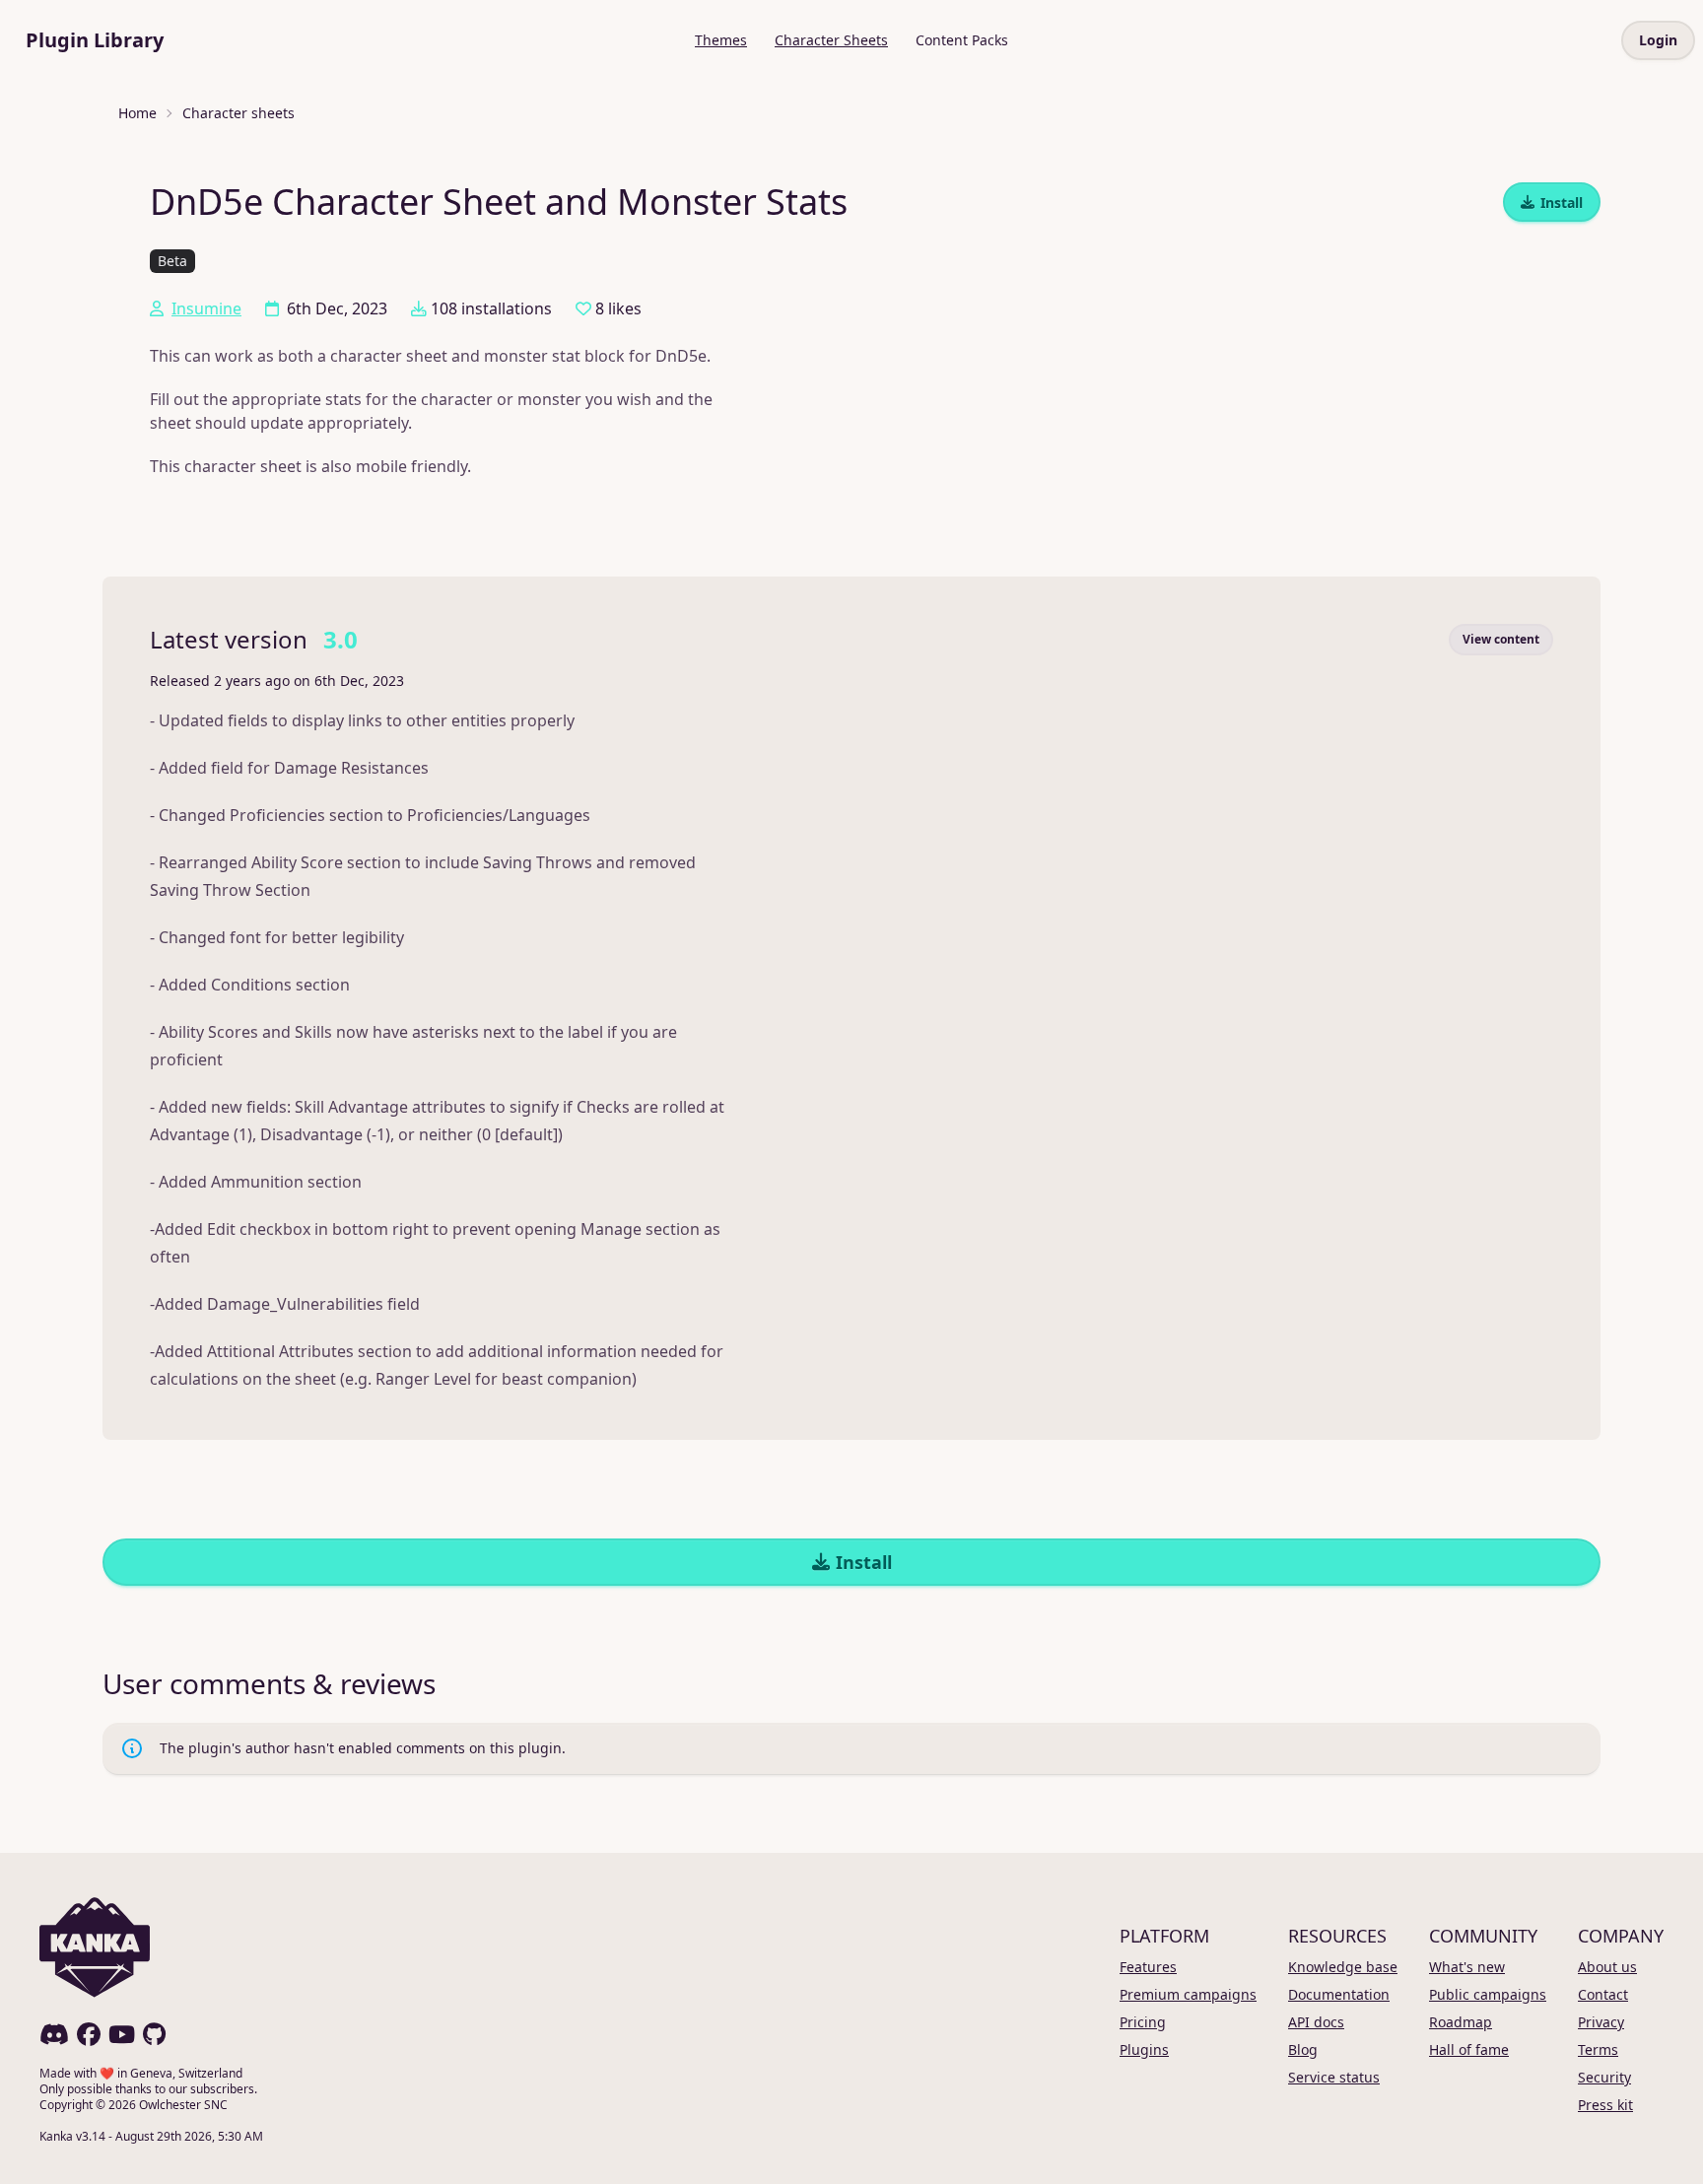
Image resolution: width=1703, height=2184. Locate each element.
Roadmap (1461, 2022)
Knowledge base (1343, 1967)
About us (1607, 1967)
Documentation (1339, 1994)
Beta (172, 261)
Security (1604, 2077)
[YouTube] (122, 2034)
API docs (1316, 2022)
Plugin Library (95, 40)
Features (1148, 1967)
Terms (1598, 2049)
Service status (1334, 2077)
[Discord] (54, 2034)
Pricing (1143, 2022)
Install (1562, 203)
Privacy (1601, 2022)
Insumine (206, 308)
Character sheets (238, 113)
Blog (1303, 2049)
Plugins (1144, 2049)
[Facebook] (89, 2034)
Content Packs (962, 40)
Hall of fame (1469, 2049)
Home (137, 113)
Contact (1603, 1994)
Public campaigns (1488, 1994)
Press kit (1605, 2105)
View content (1501, 639)
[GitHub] (154, 2034)
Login (1658, 40)
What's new (1467, 1967)
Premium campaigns (1188, 1994)
